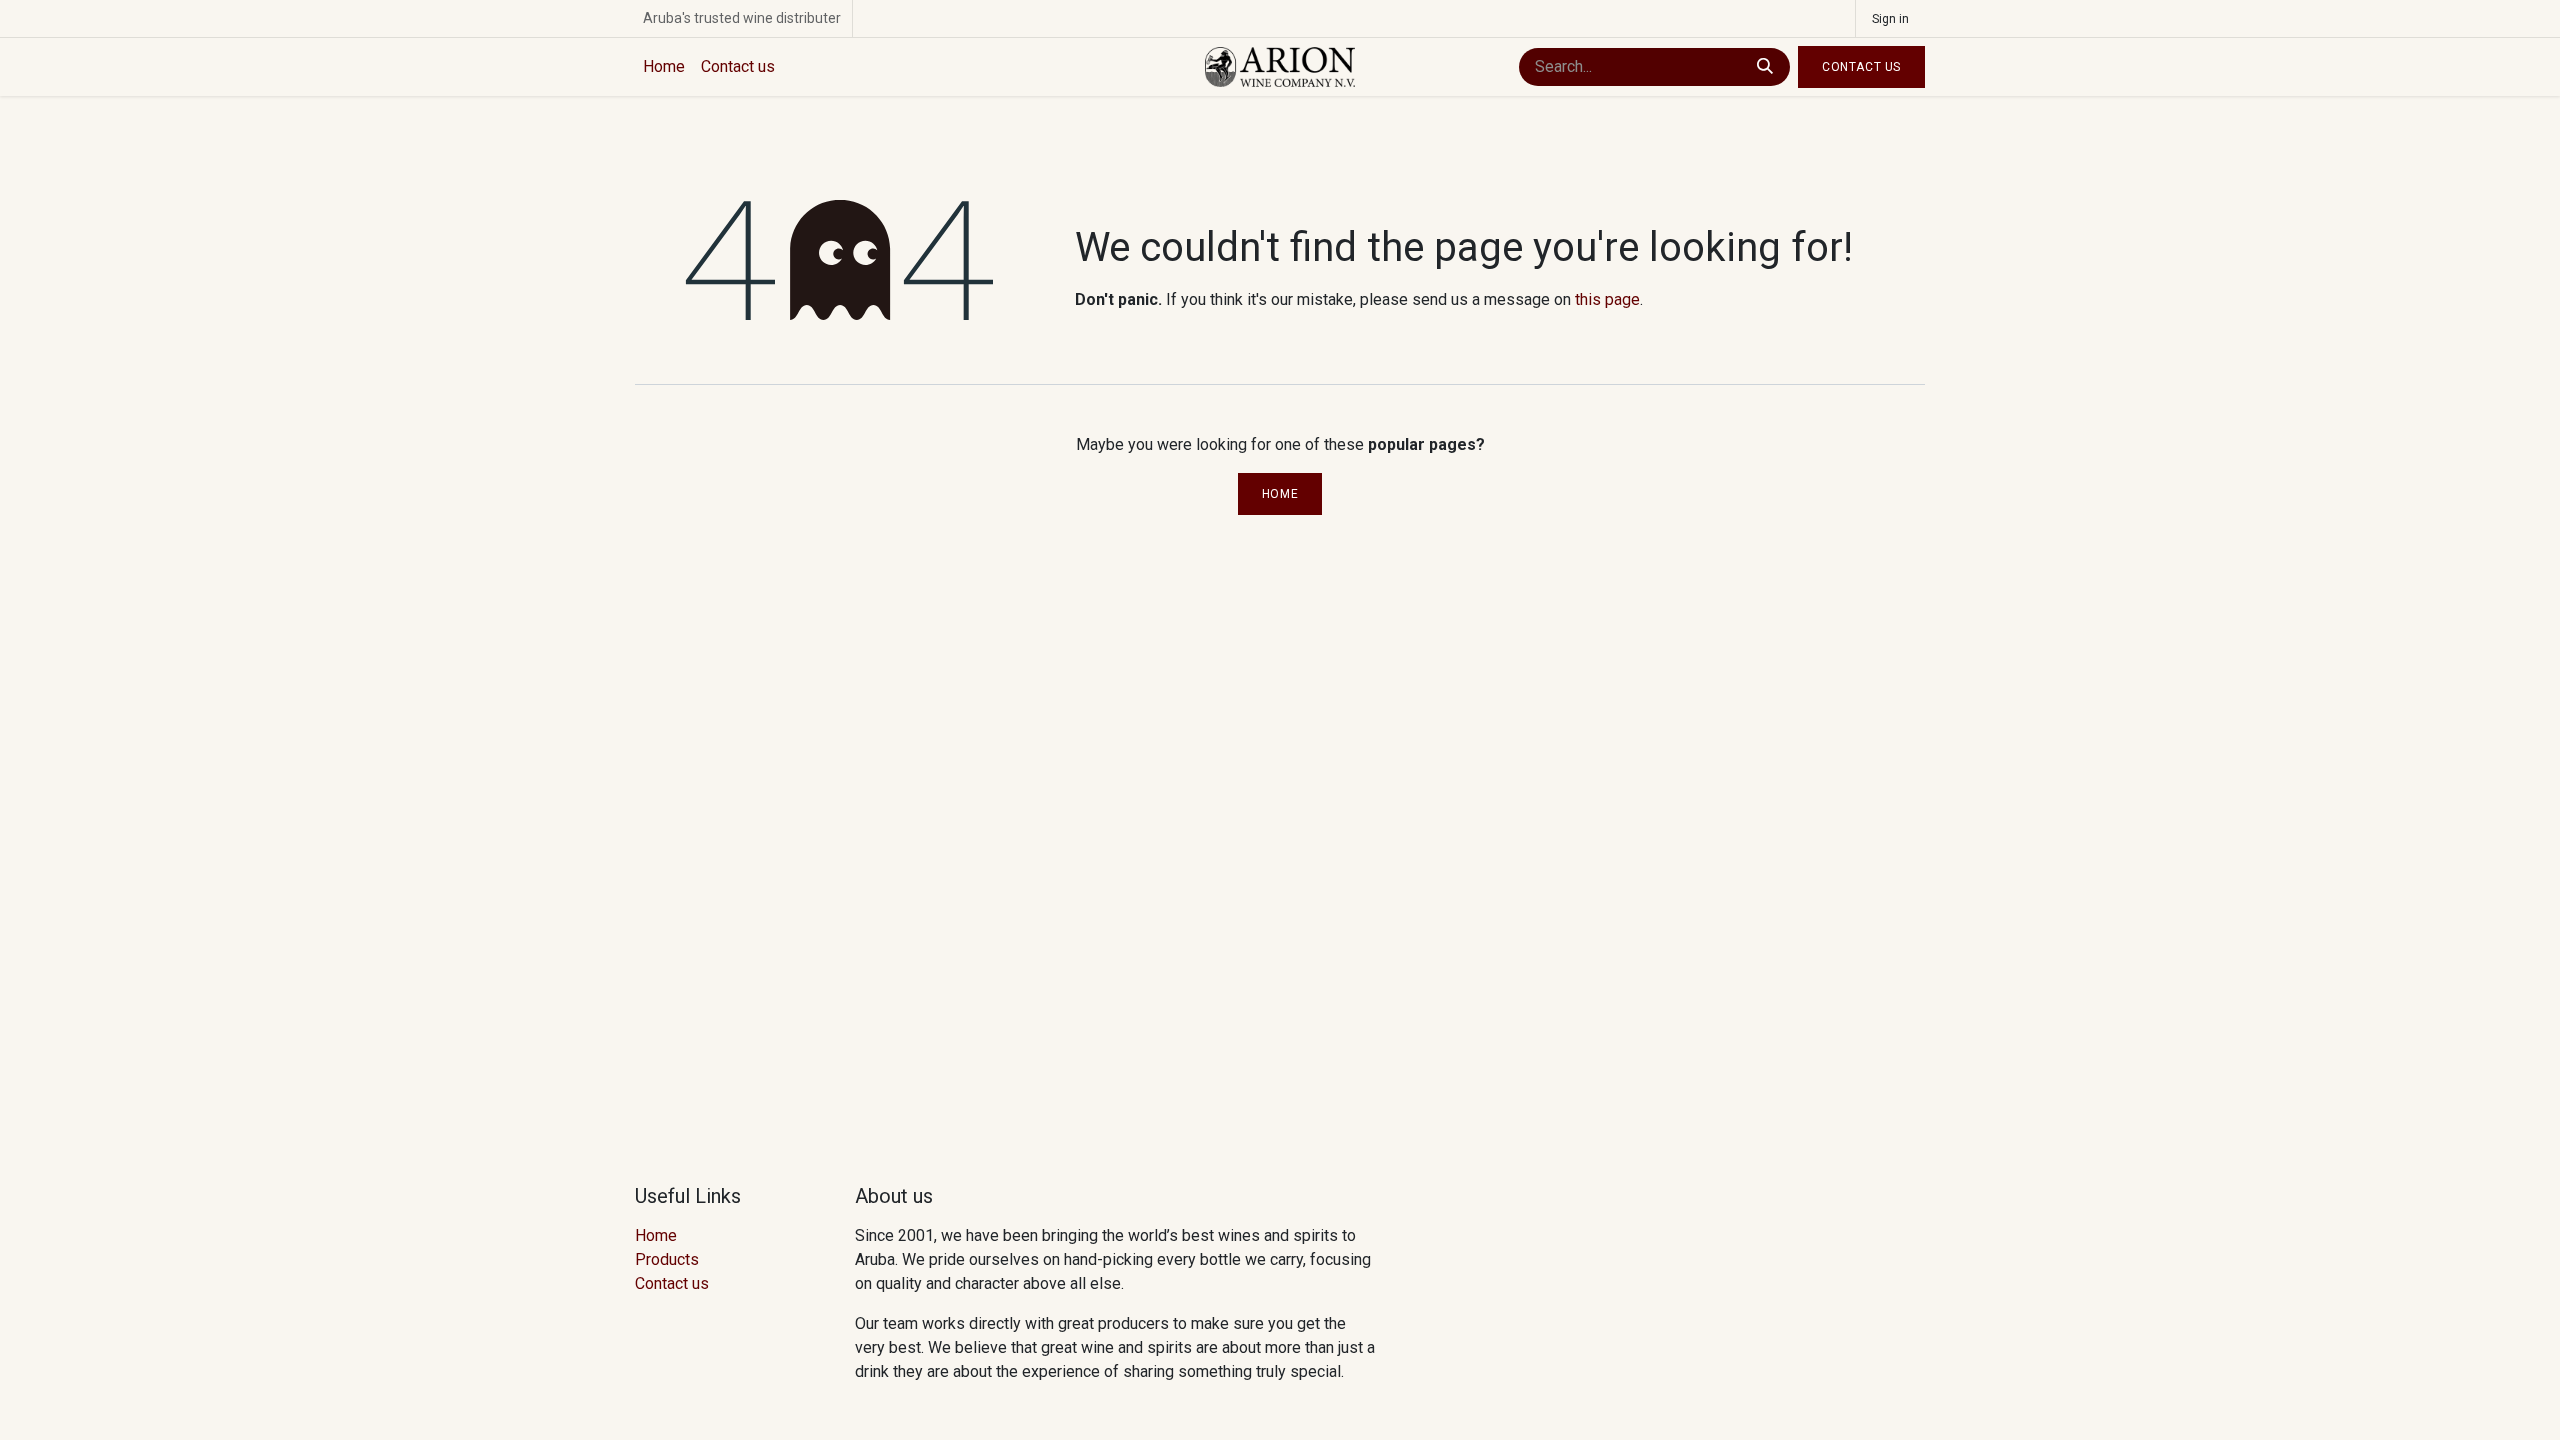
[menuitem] (664, 67)
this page (1607, 299)
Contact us (672, 1283)
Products (667, 1259)
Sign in (1890, 19)
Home (1280, 494)
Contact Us (1861, 67)
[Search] (1765, 67)
